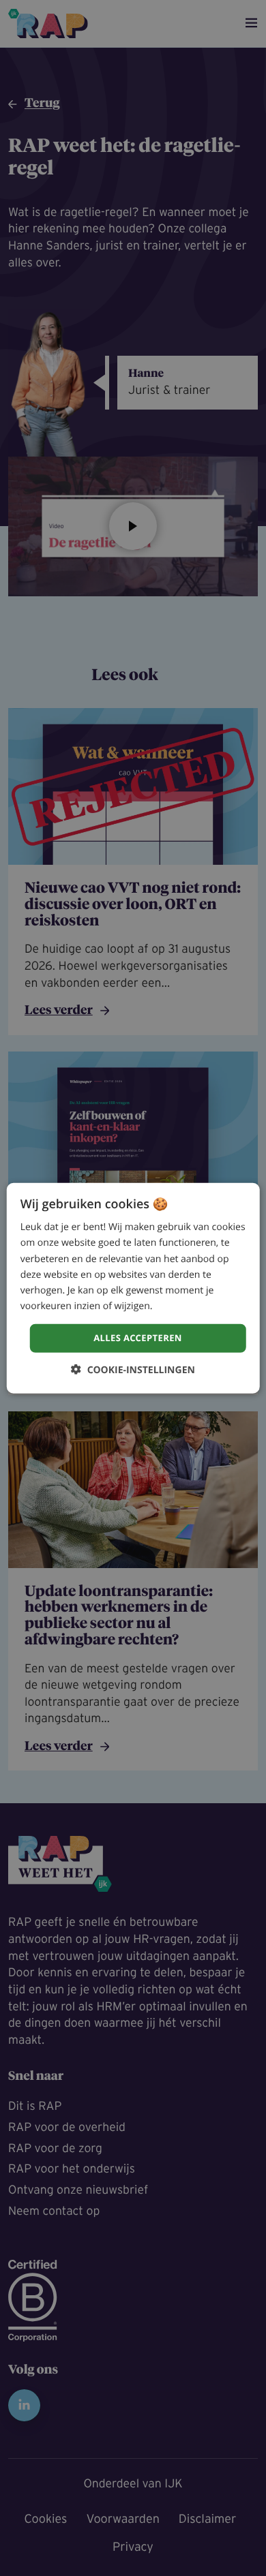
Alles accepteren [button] (138, 1338)
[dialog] (133, 1288)
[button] (133, 1369)
